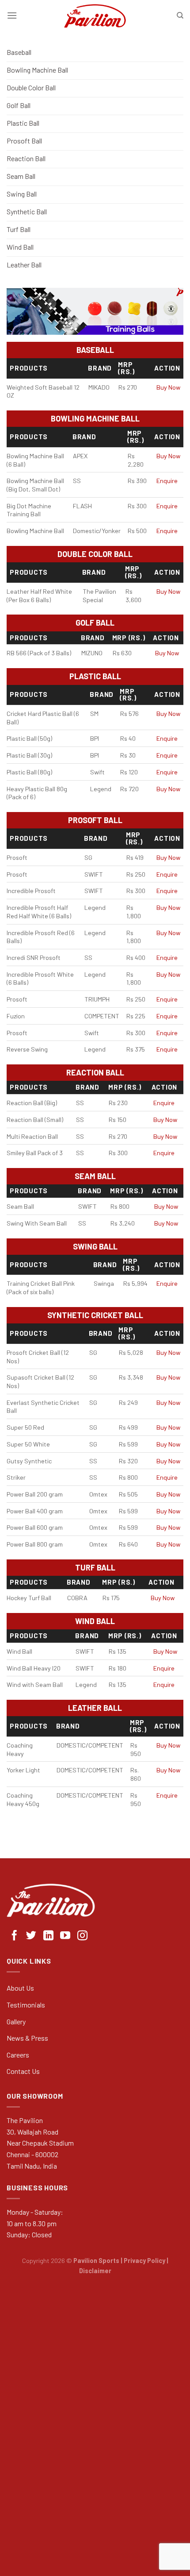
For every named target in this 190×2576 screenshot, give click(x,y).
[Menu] (12, 15)
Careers (18, 2055)
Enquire (167, 481)
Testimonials (26, 2005)
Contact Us (23, 2071)
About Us (20, 1988)
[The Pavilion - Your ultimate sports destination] (95, 15)
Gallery (16, 2021)
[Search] (180, 15)
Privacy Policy (144, 2261)
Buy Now (168, 387)
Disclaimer (95, 2271)
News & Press (27, 2038)
